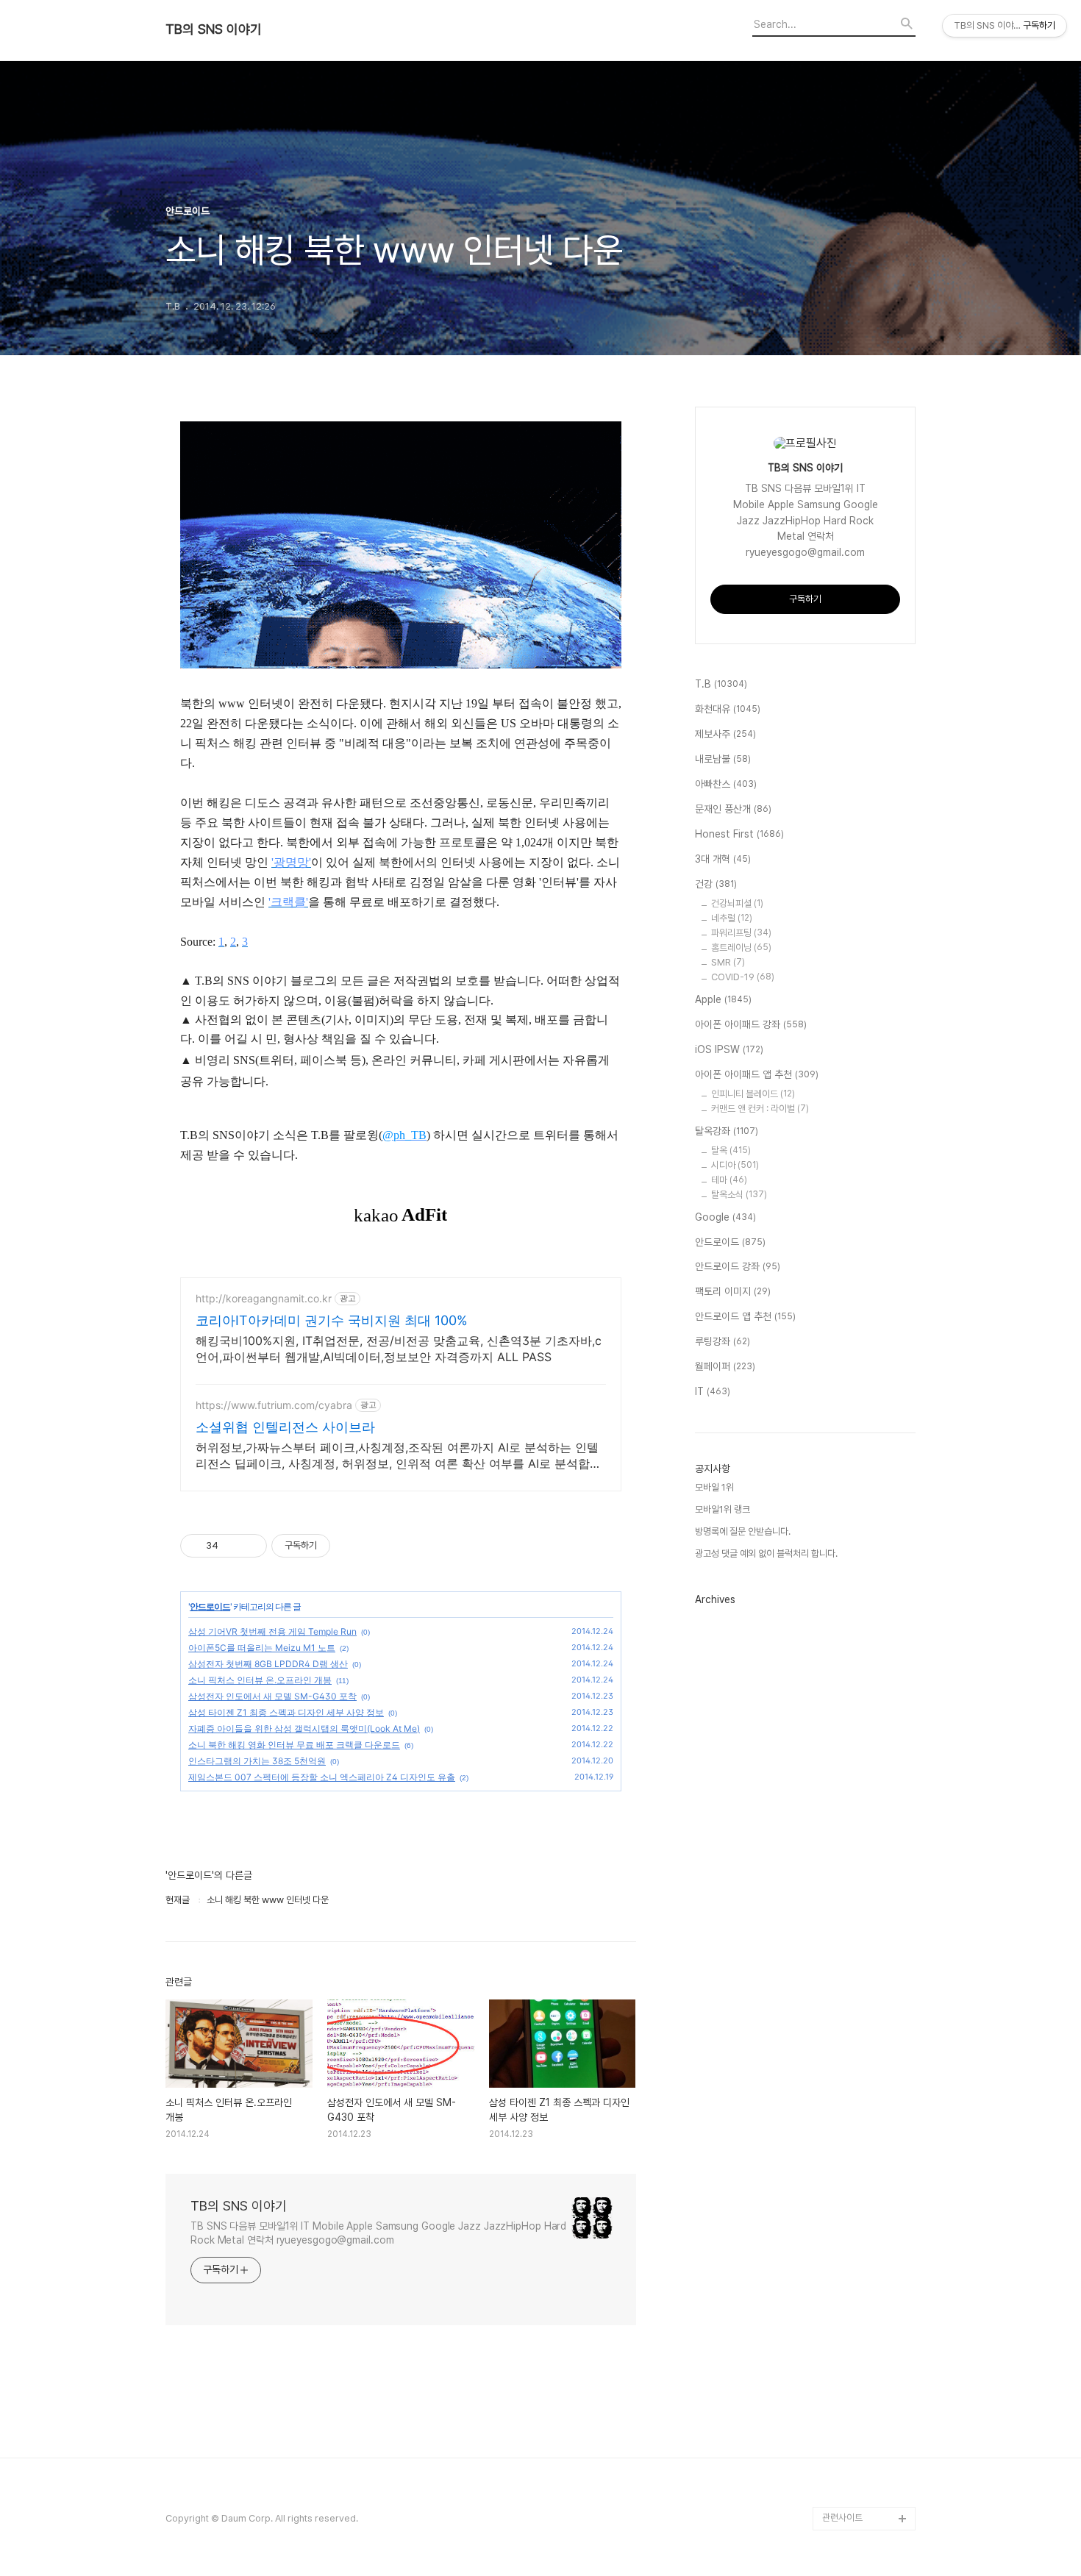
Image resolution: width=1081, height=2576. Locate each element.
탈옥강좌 (727, 1131)
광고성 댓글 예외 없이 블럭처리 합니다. (766, 1553)
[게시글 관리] (250, 1546)
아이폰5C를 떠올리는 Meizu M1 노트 (262, 1648)
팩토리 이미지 (733, 1291)
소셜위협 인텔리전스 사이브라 (285, 1427)
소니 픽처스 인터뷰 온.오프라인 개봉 (260, 1680)
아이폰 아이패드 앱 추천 (757, 1074)
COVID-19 (743, 977)
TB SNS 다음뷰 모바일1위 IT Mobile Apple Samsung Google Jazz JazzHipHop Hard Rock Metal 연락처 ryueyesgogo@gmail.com (378, 2233)
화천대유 (728, 709)
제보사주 (725, 734)
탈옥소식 (739, 1195)
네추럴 (732, 918)
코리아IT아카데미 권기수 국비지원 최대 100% (332, 1320)
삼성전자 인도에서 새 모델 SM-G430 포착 (272, 1696)
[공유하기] (232, 1546)
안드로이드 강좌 (738, 1266)
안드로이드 (210, 1606)
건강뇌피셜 (737, 903)
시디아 (735, 1165)
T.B (721, 684)
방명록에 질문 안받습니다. (743, 1531)
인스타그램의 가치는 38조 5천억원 (257, 1761)
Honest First (739, 834)
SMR (728, 962)
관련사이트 (842, 2518)
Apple (723, 999)
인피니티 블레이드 (753, 1094)
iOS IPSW (729, 1049)
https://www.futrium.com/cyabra (274, 1405)
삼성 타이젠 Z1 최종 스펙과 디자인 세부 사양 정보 (286, 1712)
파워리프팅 (741, 933)
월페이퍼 (725, 1366)
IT (713, 1391)
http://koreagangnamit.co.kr (264, 1298)
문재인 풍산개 (733, 809)
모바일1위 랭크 (723, 1509)
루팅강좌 (723, 1341)
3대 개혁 (723, 859)
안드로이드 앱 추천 (745, 1316)
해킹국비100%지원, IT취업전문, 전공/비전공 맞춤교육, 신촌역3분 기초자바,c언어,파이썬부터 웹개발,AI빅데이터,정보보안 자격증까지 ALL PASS (399, 1349)
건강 (716, 884)
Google (725, 1217)
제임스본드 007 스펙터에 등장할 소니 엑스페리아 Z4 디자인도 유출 (322, 1777)
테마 (729, 1180)
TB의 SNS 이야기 (214, 29)
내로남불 (723, 759)
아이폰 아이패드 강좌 (751, 1024)
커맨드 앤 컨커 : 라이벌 (760, 1109)
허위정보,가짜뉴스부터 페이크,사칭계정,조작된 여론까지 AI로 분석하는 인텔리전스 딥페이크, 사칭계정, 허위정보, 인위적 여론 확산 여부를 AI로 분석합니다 (399, 1456)
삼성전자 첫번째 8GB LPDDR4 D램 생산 (268, 1664)
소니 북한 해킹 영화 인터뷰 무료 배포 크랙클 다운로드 (294, 1745)
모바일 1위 (714, 1487)
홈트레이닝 (741, 948)
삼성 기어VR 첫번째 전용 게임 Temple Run (272, 1631)
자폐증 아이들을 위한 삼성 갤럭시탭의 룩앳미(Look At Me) (304, 1728)
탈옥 (731, 1150)
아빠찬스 (726, 784)
